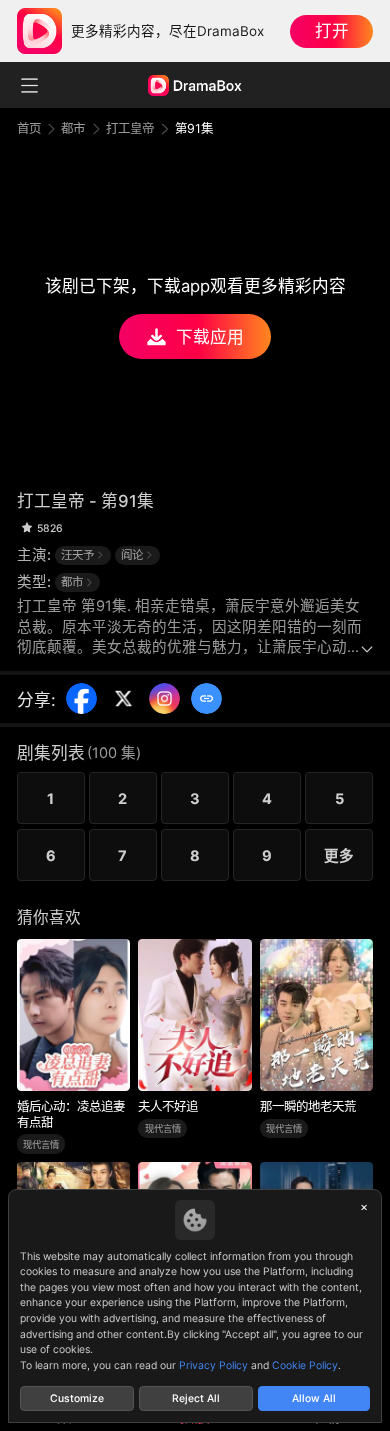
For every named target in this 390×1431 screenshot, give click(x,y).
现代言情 (41, 1144)
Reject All (196, 1398)
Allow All (314, 1398)
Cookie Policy (305, 1365)
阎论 (132, 555)
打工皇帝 (130, 128)
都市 (73, 128)
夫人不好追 (168, 1106)
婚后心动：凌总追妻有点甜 (71, 1114)
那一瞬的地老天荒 (308, 1106)
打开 (332, 31)
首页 (29, 128)
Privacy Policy (213, 1365)
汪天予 (77, 555)
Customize (77, 1398)
